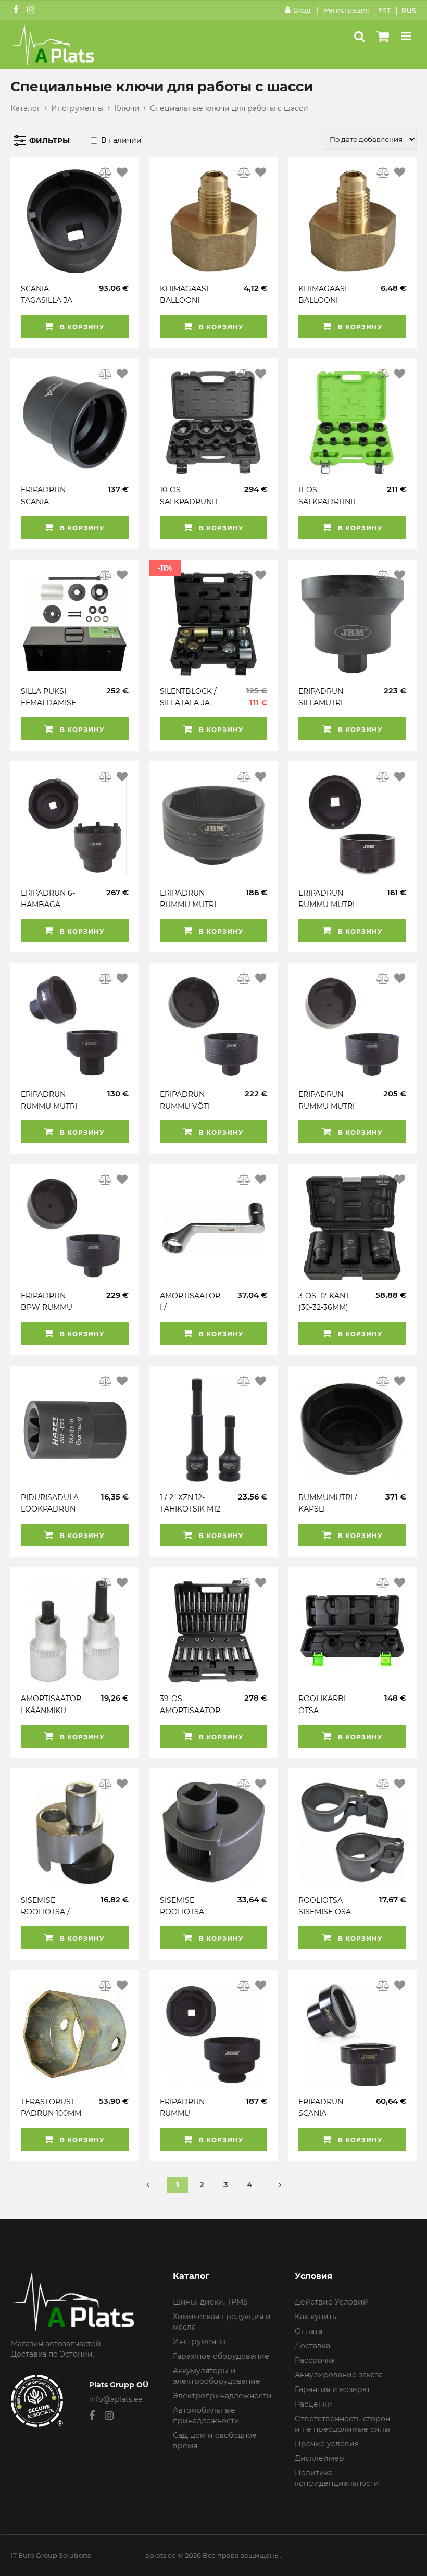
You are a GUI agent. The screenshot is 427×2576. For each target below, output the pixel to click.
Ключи (127, 108)
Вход (302, 10)
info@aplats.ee (116, 2399)
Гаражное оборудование (221, 2356)
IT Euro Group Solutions (51, 2555)
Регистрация (347, 10)
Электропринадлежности (222, 2396)
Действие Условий (331, 2302)
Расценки (313, 2404)
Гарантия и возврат (332, 2389)
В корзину (81, 327)
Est (385, 11)
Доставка (312, 2346)
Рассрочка (315, 2360)
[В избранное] (122, 172)
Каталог (26, 108)
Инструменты (77, 108)
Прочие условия (327, 2444)
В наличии (121, 140)
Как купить (316, 2317)
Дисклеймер (319, 2458)
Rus (409, 11)
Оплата (309, 2331)
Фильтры (49, 141)
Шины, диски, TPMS (210, 2302)
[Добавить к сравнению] (106, 172)
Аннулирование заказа (339, 2375)
